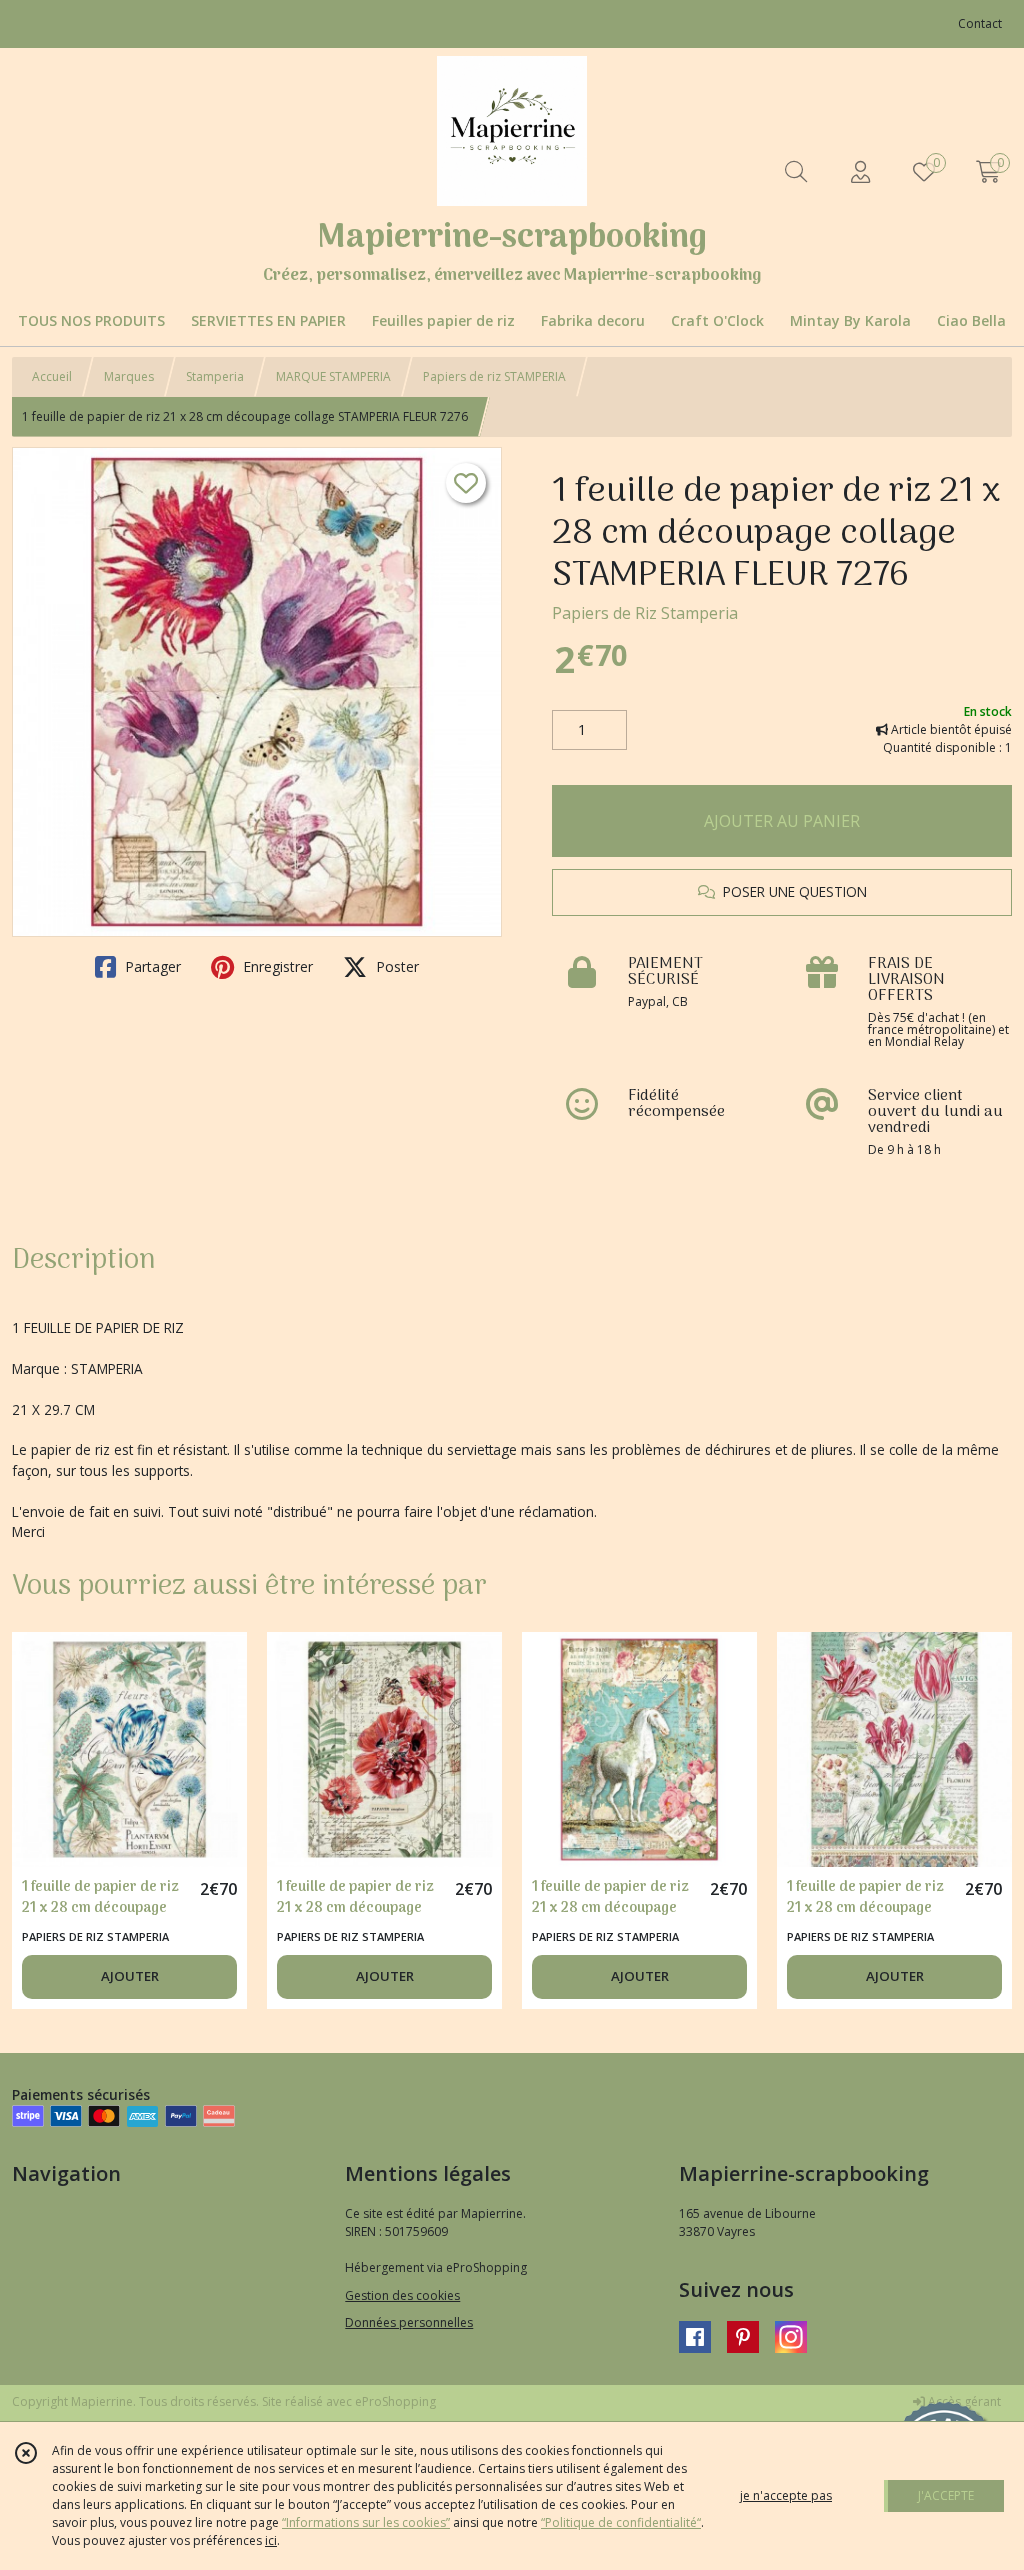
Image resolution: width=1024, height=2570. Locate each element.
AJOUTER (130, 1976)
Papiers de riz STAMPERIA (494, 376)
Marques (129, 376)
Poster (395, 966)
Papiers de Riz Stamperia (645, 613)
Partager (151, 966)
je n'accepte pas (786, 2495)
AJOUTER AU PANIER (782, 821)
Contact (980, 23)
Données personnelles (409, 2322)
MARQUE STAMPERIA (333, 376)
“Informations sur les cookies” (366, 2522)
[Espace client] (860, 171)
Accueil (52, 376)
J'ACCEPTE (946, 2495)
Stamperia (215, 376)
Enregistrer (276, 966)
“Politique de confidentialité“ (621, 2522)
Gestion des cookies (402, 2295)
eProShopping (395, 2401)
